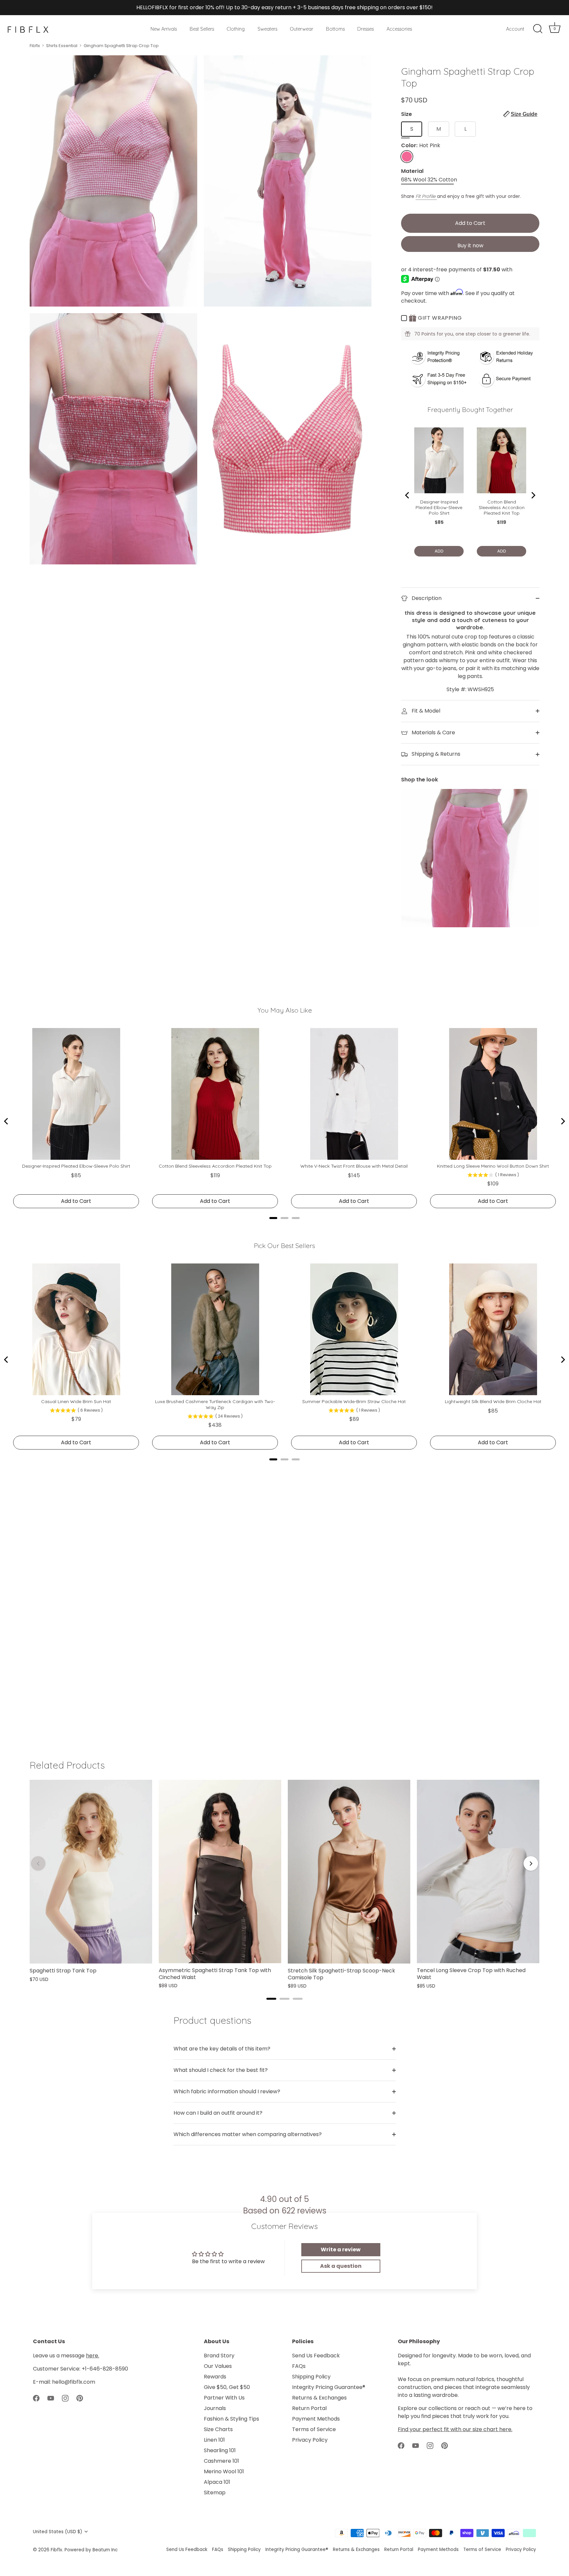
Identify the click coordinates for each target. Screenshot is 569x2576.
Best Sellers (202, 29)
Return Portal (309, 2408)
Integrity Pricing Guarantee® (329, 2387)
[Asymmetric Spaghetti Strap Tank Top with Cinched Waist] (220, 1871)
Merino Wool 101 (224, 2471)
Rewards (215, 2377)
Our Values (218, 2366)
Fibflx (35, 46)
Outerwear (301, 29)
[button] (520, 114)
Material (412, 171)
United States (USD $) (58, 2532)
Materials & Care (433, 732)
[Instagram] (65, 2398)
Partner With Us (224, 2398)
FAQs (299, 2366)
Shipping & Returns (435, 754)
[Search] (538, 29)
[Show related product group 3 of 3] (298, 1999)
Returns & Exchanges (319, 2398)
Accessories (399, 29)
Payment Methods (316, 2419)
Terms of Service (314, 2429)
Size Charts (218, 2429)
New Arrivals (164, 29)
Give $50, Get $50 (227, 2387)
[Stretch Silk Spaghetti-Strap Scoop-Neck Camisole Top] (349, 1872)
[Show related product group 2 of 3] (284, 1999)
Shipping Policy (311, 2377)
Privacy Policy (310, 2440)
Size (469, 114)
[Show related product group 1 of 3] (271, 1999)
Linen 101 (214, 2440)
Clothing (236, 29)
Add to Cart (470, 223)
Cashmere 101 (221, 2461)
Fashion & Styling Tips (231, 2419)
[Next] (531, 1863)
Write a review (341, 2250)
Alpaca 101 (217, 2482)
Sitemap (215, 2493)
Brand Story (219, 2356)
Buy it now (470, 245)
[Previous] (38, 1863)
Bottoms (335, 29)
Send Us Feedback (316, 2356)
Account (515, 29)
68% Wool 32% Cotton (429, 180)
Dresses (366, 29)
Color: (421, 145)
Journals (215, 2408)
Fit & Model (425, 711)
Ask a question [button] (341, 2266)
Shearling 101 (220, 2450)
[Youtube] (51, 2398)
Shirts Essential (62, 46)
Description (426, 598)
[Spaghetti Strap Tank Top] (91, 1872)
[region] (284, 1885)
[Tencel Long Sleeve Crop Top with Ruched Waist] (478, 1872)
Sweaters (267, 29)
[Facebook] (36, 2398)
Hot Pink (407, 157)
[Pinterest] (80, 2398)
